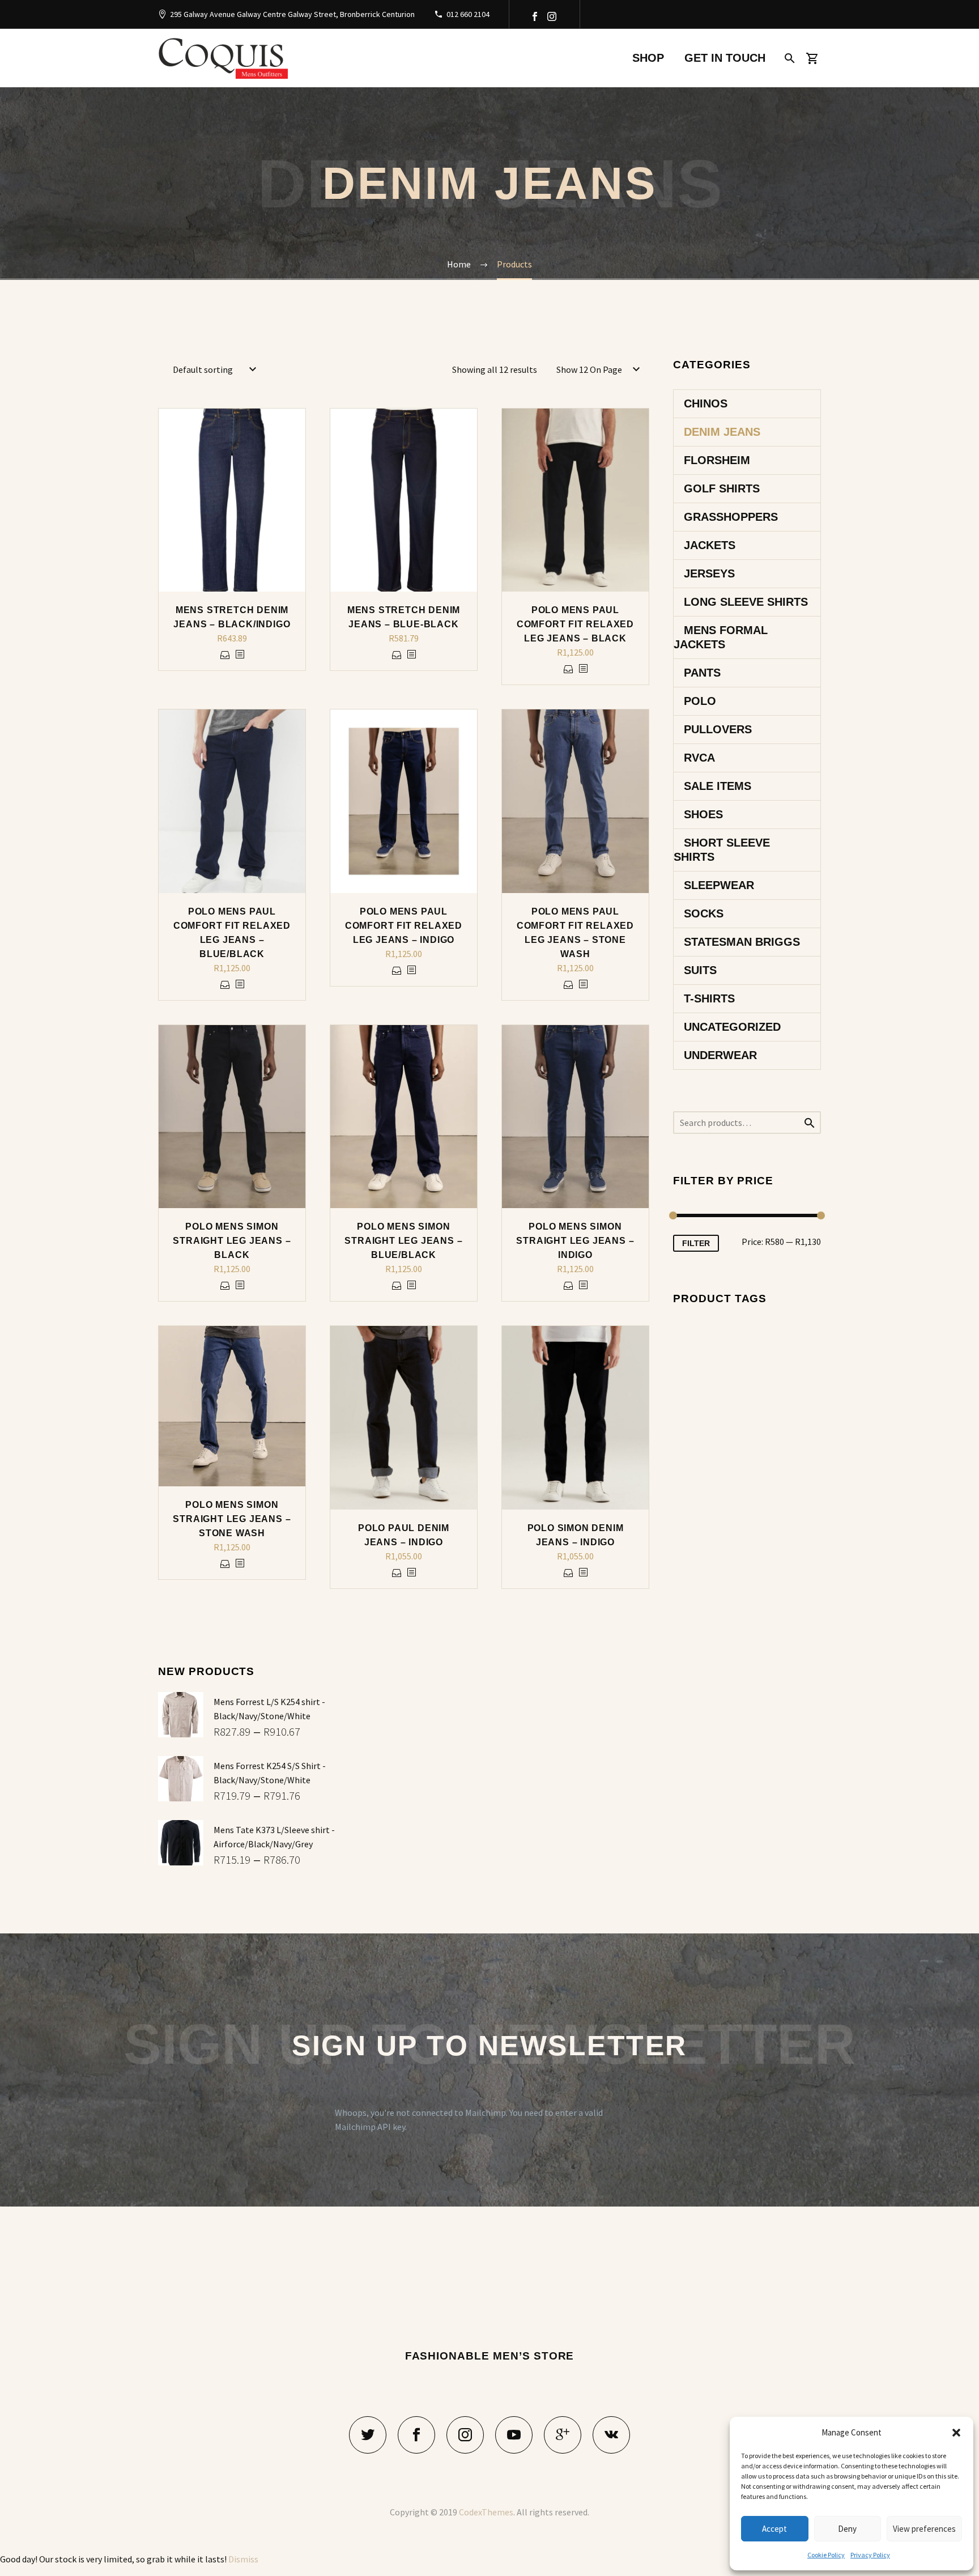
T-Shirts (709, 998)
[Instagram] (552, 16)
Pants (702, 673)
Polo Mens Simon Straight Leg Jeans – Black (232, 1241)
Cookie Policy (826, 2555)
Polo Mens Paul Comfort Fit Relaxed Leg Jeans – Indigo (404, 926)
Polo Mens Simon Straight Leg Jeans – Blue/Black (403, 1241)
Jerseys (709, 573)
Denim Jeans (722, 432)
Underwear (720, 1055)
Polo (700, 701)
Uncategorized (732, 1027)
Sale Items (718, 786)
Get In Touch (725, 58)
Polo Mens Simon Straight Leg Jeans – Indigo (575, 1241)
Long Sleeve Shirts (746, 602)
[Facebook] (535, 16)
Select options (225, 655)
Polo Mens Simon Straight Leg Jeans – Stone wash (232, 1519)
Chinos (706, 403)
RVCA (699, 758)
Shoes (703, 814)
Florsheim (717, 460)
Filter (696, 1243)
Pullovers (718, 729)
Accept (774, 2529)
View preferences (924, 2529)
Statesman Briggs (742, 942)
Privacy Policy (870, 2555)
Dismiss (243, 2559)
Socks (704, 913)
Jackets (710, 545)
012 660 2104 (468, 14)
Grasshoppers (731, 517)
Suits (700, 970)
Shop (648, 58)
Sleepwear (719, 885)
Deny (847, 2529)
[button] (956, 2433)
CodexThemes (486, 2512)
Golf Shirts (722, 488)
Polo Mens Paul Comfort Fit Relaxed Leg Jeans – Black (575, 624)
